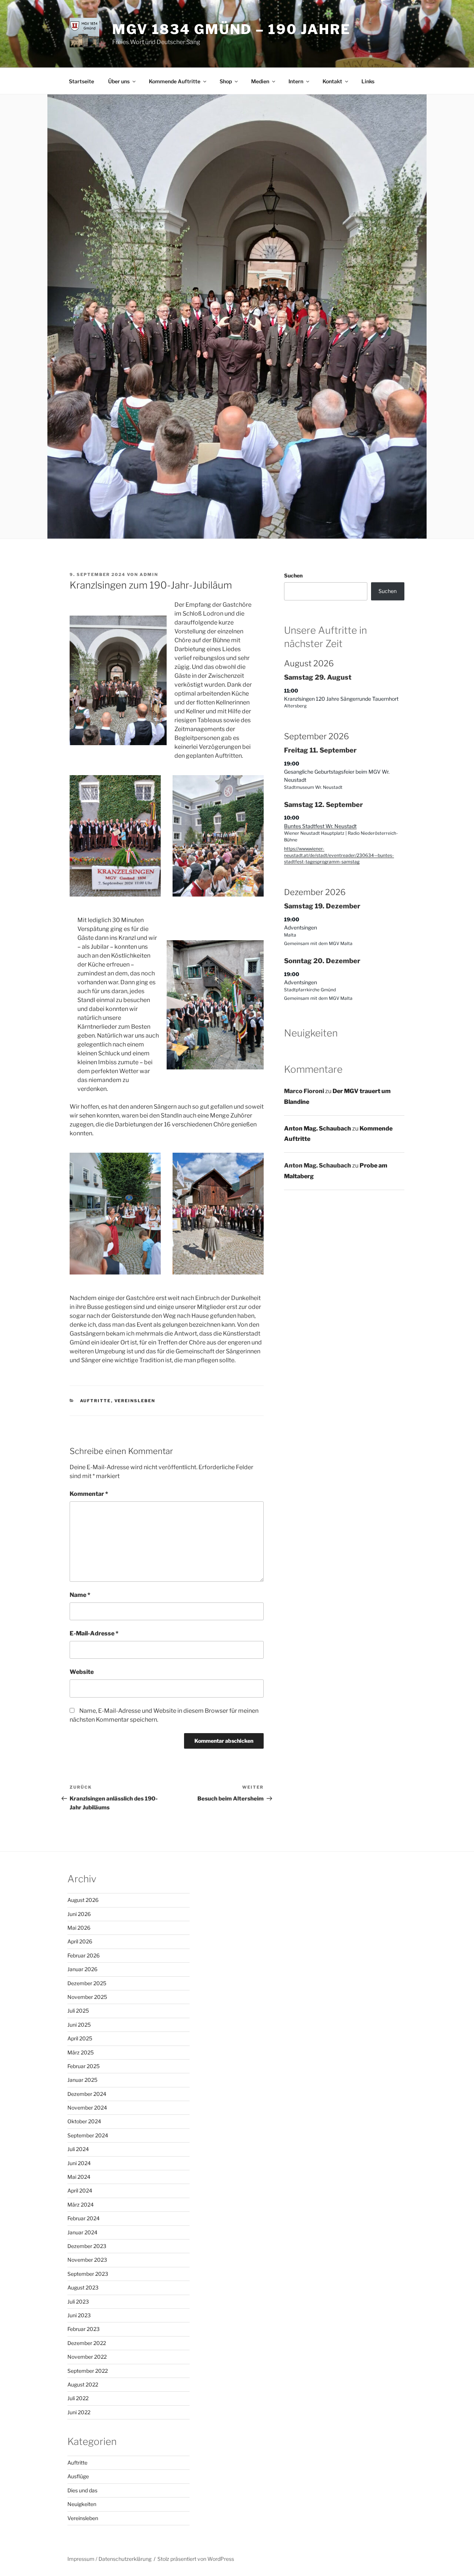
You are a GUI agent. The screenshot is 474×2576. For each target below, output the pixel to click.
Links (368, 81)
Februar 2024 (84, 2218)
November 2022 (87, 2357)
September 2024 (88, 2135)
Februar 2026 (84, 1955)
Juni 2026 (79, 1914)
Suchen (293, 575)
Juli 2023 (78, 2302)
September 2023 (88, 2274)
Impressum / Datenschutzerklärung (109, 2559)
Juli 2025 (78, 2011)
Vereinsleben (135, 1401)
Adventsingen (301, 927)
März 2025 (81, 2052)
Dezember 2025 (87, 1983)
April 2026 (80, 1941)
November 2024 (87, 2108)
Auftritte (96, 1401)
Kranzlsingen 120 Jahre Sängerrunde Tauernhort (341, 699)
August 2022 (83, 2384)
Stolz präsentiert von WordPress (196, 2559)
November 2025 (87, 1997)
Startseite (81, 81)
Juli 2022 (78, 2398)
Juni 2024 (79, 2163)
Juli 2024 (78, 2149)
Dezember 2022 (87, 2343)
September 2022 (88, 2371)
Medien (260, 81)
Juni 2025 (79, 2025)
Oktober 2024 (84, 2121)
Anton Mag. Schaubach (318, 1128)
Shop (226, 81)
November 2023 (87, 2260)
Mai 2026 (79, 1928)
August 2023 (83, 2287)
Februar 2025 (84, 2066)
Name (80, 1595)
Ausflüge (78, 2476)
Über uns (119, 81)
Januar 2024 (82, 2232)
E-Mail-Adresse (94, 1633)
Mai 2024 (79, 2177)
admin (149, 575)
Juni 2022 (79, 2412)
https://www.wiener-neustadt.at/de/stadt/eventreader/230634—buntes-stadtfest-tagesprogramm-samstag (339, 855)
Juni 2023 (79, 2315)
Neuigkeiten (82, 2504)
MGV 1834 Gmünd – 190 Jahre (231, 29)
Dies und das (82, 2490)
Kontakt (332, 81)
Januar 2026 (82, 1969)
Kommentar (89, 1494)
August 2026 (83, 1900)
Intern (296, 81)
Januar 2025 (82, 2080)
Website (82, 1672)
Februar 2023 (84, 2329)
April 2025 (80, 2038)
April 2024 (80, 2190)
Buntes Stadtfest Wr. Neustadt (320, 826)
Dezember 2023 (87, 2246)
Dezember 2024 (87, 2094)
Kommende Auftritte (175, 81)
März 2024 (81, 2205)
